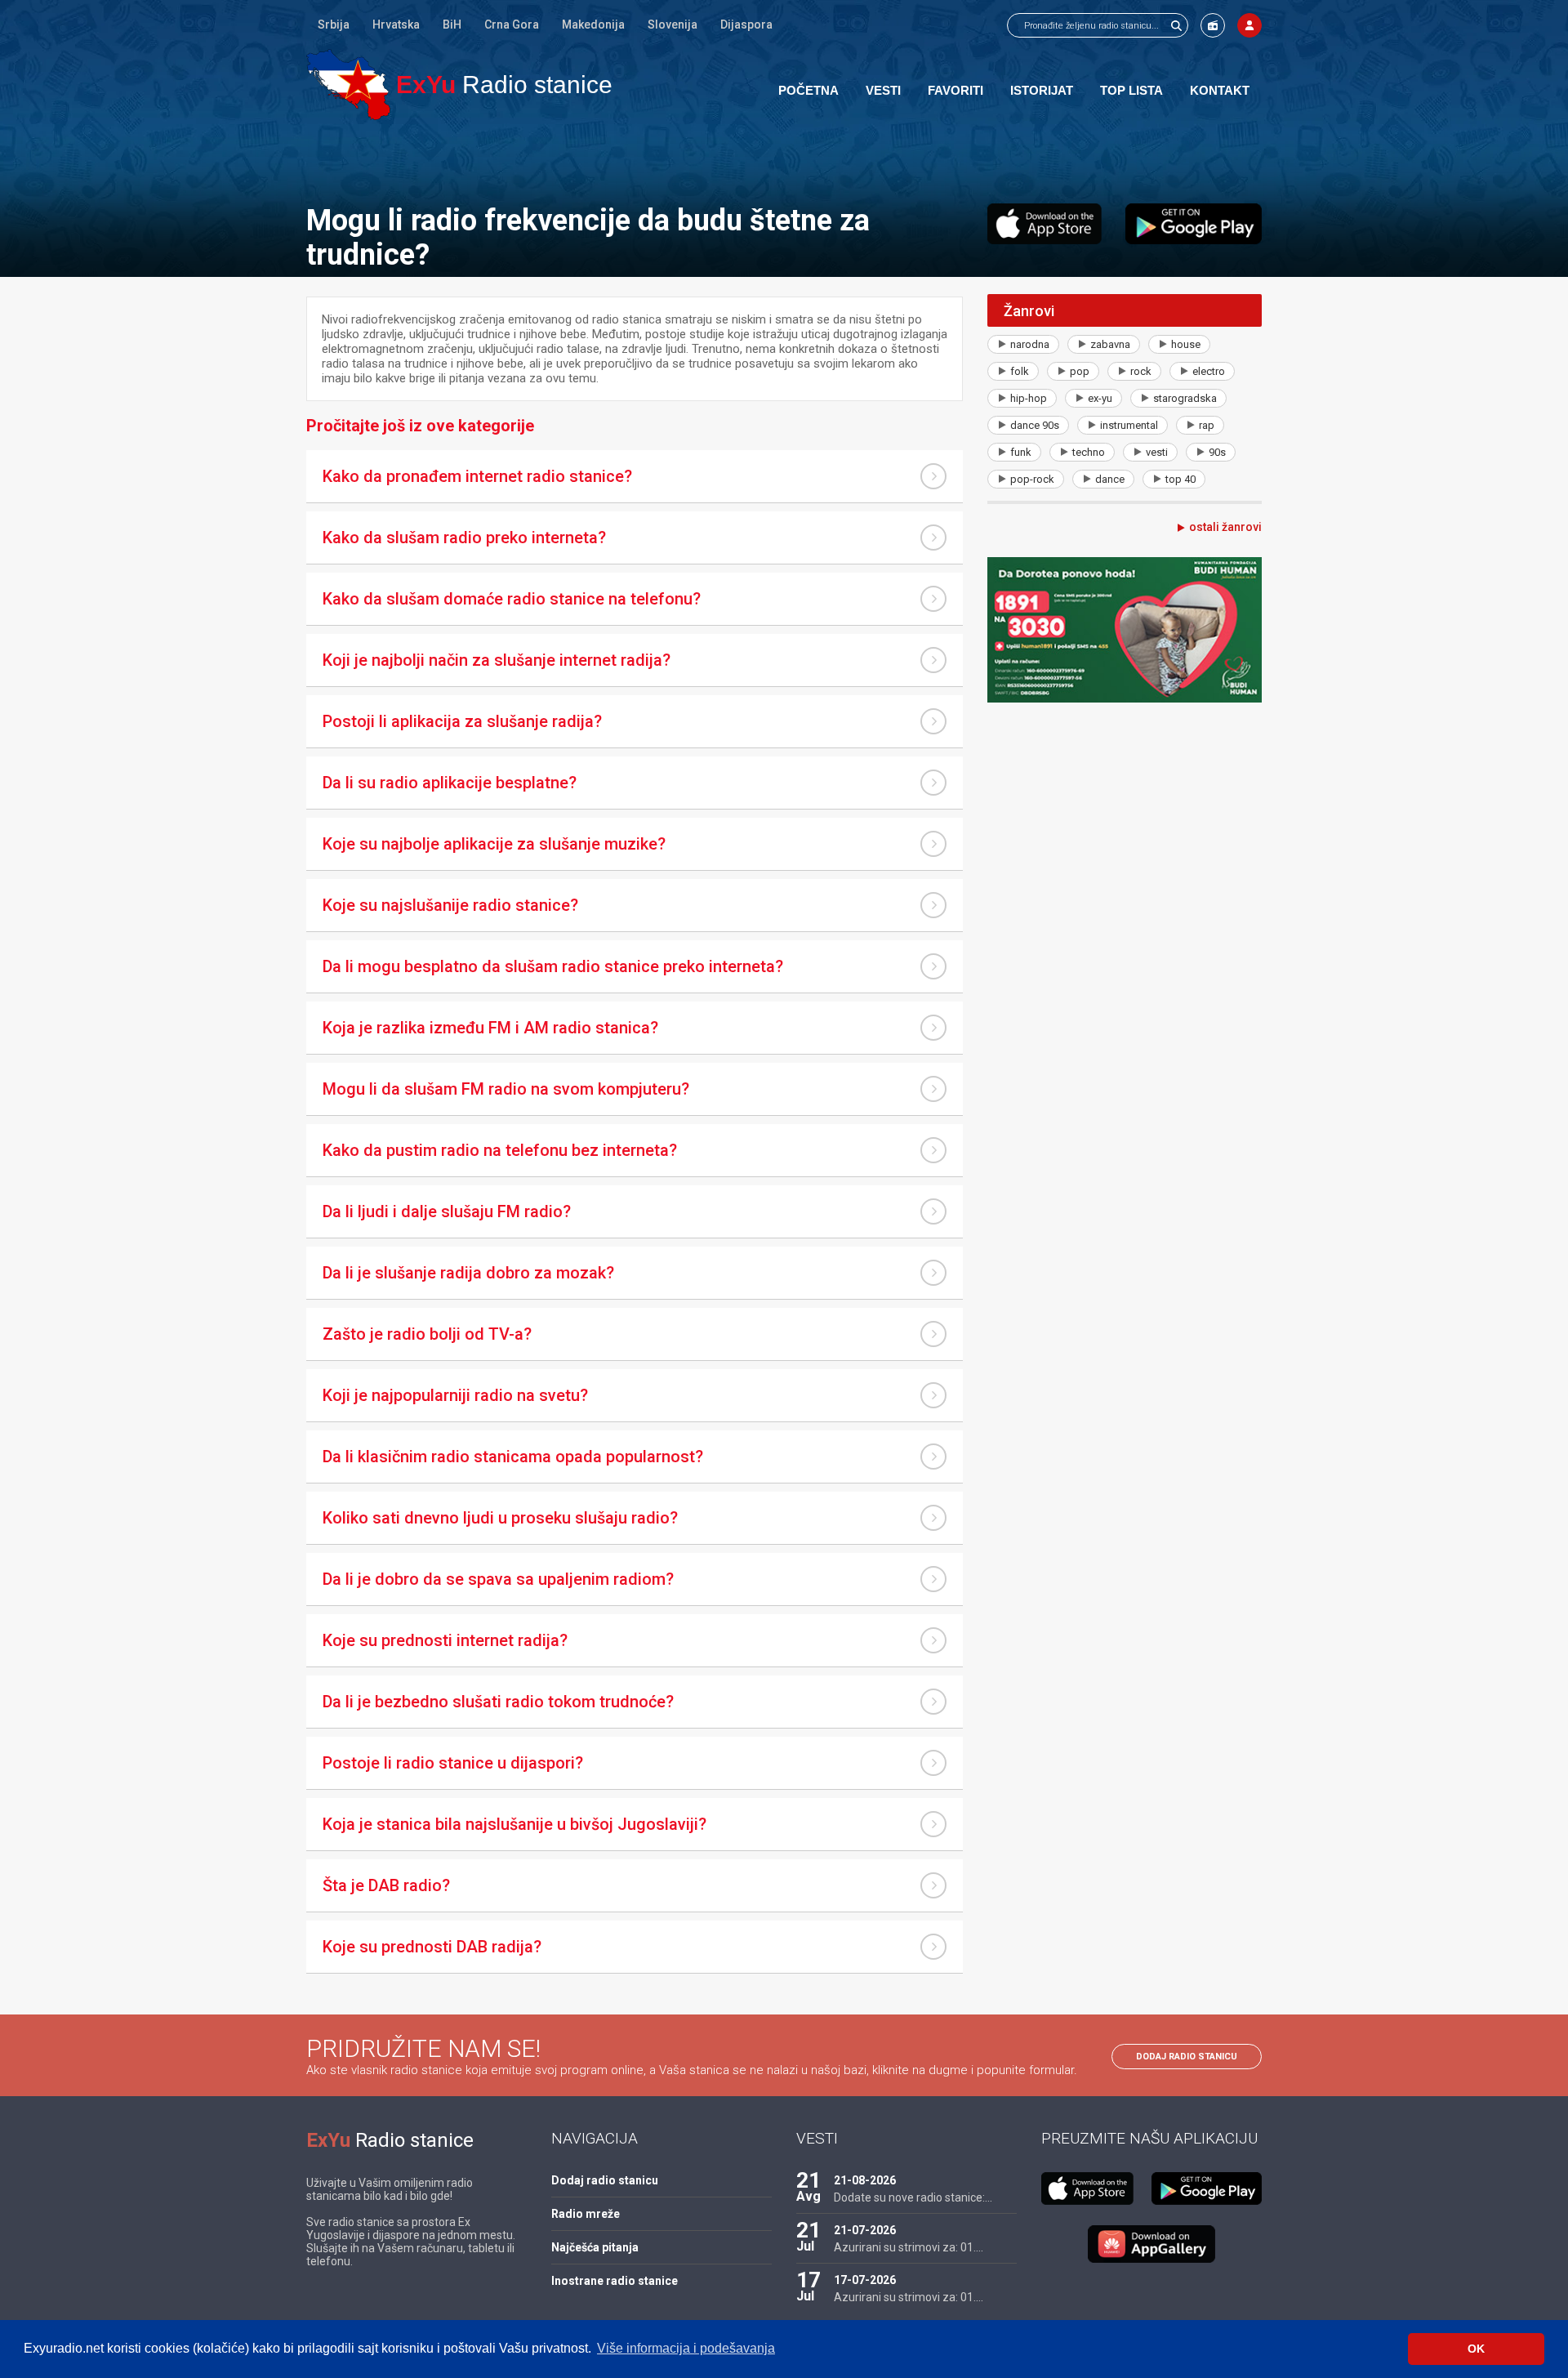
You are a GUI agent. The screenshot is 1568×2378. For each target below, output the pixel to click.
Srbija (334, 25)
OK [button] (1476, 2349)
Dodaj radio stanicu (1187, 2057)
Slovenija (673, 25)
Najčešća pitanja (595, 2247)
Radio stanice (504, 85)
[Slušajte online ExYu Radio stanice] (348, 85)
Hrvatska (396, 25)
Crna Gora (512, 25)
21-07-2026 (865, 2230)
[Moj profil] (1249, 25)
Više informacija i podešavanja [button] (686, 2348)
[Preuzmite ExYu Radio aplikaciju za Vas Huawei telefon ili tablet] (1151, 2244)
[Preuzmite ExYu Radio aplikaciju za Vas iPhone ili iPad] (1045, 224)
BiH (452, 25)
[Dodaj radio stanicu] (1213, 25)
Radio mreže (586, 2214)
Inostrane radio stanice (615, 2281)
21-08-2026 (865, 2180)
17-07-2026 (865, 2280)
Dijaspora (746, 25)
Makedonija (593, 25)
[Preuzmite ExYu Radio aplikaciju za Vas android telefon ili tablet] (1194, 224)
